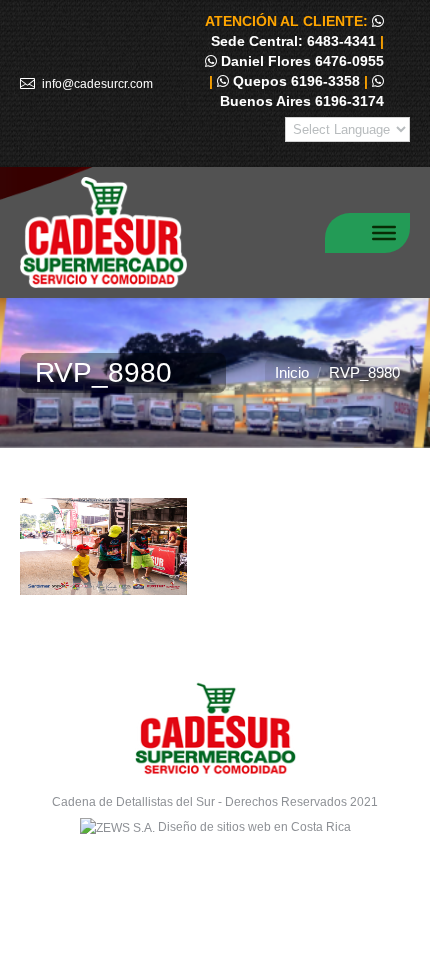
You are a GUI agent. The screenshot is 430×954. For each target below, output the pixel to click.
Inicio (292, 372)
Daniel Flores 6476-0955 (300, 61)
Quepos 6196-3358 (294, 81)
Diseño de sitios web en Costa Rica (254, 827)
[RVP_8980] (215, 546)
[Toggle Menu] (384, 232)
